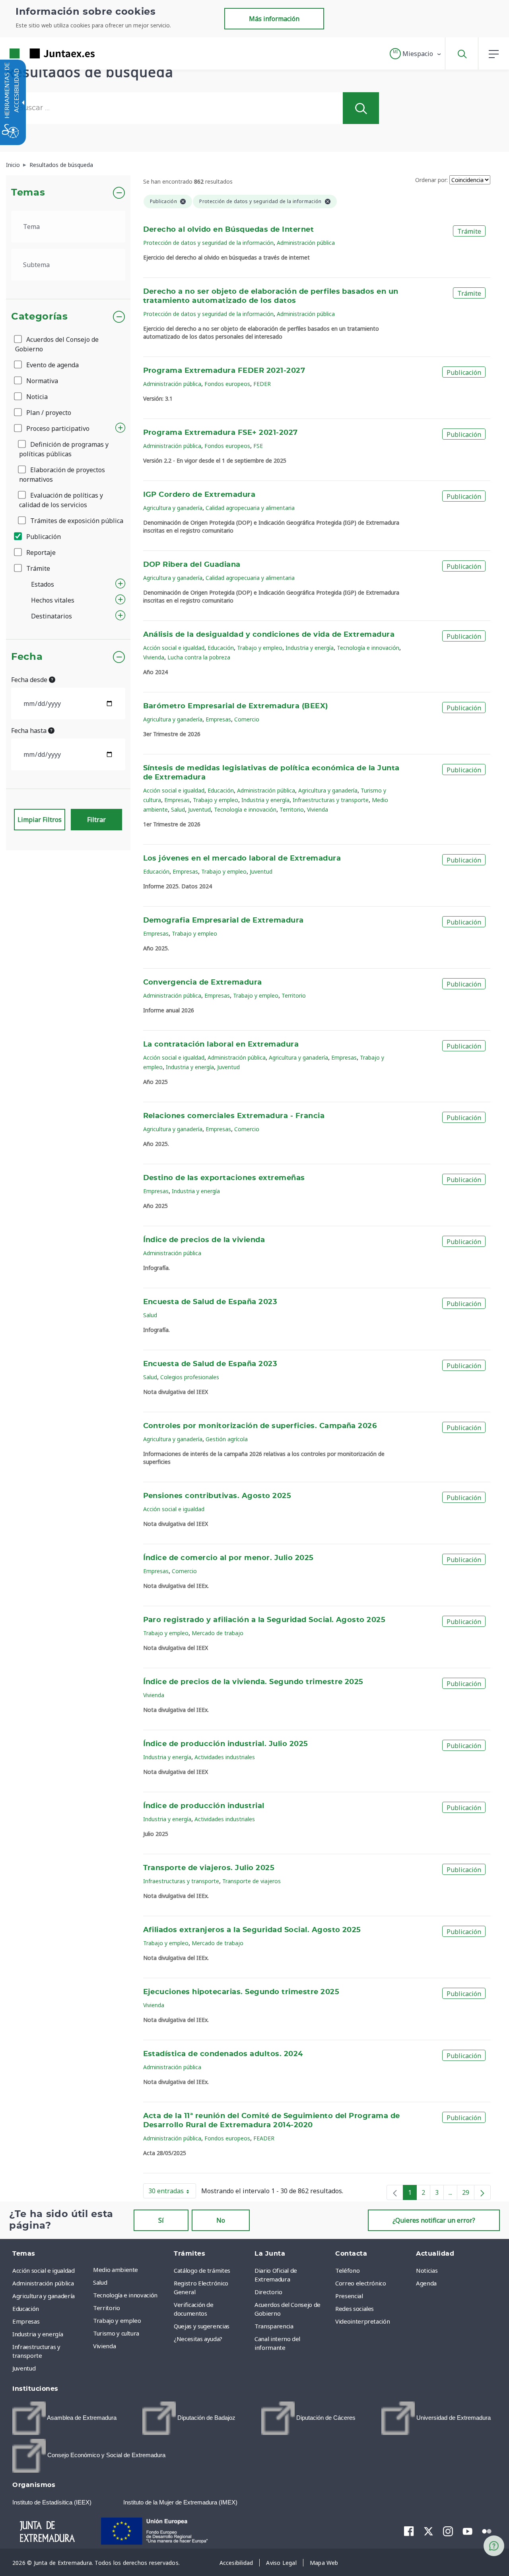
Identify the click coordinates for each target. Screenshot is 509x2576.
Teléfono (347, 2270)
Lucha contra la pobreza (199, 657)
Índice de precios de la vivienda (204, 1240)
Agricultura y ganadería (173, 508)
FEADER (264, 2138)
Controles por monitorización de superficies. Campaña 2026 (260, 1426)
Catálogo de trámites (202, 2270)
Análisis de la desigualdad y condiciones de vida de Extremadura (269, 635)
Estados (43, 584)
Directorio (268, 2292)
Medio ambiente (116, 2270)
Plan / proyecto (48, 413)
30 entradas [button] (172, 2192)
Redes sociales (355, 2309)
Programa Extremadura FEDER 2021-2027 (224, 371)
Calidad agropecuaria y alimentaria (250, 508)
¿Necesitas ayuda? (198, 2339)
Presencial (349, 2296)
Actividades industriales (225, 1757)
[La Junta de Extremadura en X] (428, 2531)
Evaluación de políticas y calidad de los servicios (61, 500)
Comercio (247, 719)
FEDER (262, 384)
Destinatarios (51, 616)
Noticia (36, 397)
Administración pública (306, 243)
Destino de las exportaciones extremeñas (224, 1178)
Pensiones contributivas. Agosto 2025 (217, 1496)
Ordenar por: (431, 180)
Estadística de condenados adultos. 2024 (223, 2054)
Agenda (426, 2283)
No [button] (221, 2220)
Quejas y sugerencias (202, 2326)
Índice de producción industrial (204, 1806)
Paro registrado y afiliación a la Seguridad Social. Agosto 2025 (264, 1620)
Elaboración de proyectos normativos (62, 475)
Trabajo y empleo (260, 648)
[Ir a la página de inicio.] (38, 53)
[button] (416, 54)
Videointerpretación (362, 2321)
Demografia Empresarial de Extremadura (223, 921)
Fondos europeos (227, 384)
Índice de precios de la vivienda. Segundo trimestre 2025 (253, 1682)
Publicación (43, 537)
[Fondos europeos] (163, 2530)
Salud (178, 809)
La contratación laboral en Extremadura (221, 1045)
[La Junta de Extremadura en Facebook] (409, 2531)
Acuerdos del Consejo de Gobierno (57, 344)
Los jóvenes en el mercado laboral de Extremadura (242, 859)
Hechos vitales (53, 600)
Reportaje (40, 552)
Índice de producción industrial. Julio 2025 (226, 1744)
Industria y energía (310, 648)
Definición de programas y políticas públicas (64, 449)
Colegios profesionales (190, 1377)
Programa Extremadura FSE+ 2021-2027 (221, 433)
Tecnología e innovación (368, 648)
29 (468, 2194)
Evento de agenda (52, 365)
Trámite (37, 568)
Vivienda (154, 657)
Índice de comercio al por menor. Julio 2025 (228, 1558)
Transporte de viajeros (252, 1881)
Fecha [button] (27, 657)
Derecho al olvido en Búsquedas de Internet (229, 230)
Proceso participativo (57, 428)
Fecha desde (30, 680)
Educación (221, 648)
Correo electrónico (361, 2283)
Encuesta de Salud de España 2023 (210, 1302)
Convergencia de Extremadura (203, 983)
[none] (395, 2192)
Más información (274, 19)
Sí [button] (161, 2220)
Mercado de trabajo (218, 1633)
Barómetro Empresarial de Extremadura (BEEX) (236, 706)
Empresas (218, 719)
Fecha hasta (30, 731)
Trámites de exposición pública (76, 521)
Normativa (41, 381)
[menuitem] (131, 2270)
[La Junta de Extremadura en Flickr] (487, 2531)
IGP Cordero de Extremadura (199, 495)
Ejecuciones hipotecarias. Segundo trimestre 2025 (241, 1992)
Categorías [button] (40, 317)
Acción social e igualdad (174, 648)
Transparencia (274, 2326)
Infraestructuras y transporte (331, 800)
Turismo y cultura (116, 2333)
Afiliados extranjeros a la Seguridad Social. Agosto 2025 (252, 1930)
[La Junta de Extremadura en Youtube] (467, 2531)
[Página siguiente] (482, 2192)
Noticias (427, 2270)
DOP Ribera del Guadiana (192, 565)
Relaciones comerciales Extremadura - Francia (234, 1116)
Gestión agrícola (227, 1439)
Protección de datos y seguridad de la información (208, 243)
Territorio (292, 809)
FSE (258, 446)
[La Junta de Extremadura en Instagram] (448, 2531)
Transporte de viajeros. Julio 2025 (209, 1868)
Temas (28, 193)
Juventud (199, 809)
